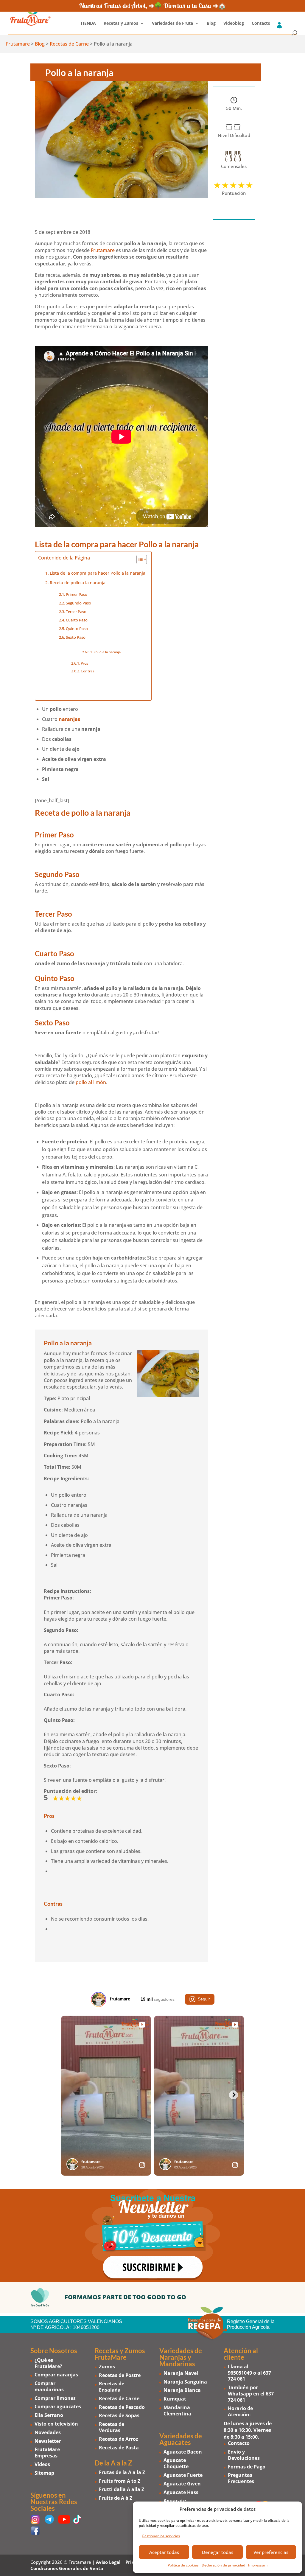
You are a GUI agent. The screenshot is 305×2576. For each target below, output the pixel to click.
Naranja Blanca (182, 2390)
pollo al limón (91, 1082)
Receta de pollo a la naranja (78, 583)
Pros (84, 663)
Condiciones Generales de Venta (67, 2568)
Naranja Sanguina (185, 2382)
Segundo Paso (78, 603)
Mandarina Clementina (177, 2411)
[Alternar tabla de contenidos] (139, 559)
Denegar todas (218, 2552)
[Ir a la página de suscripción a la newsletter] (152, 2235)
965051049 (240, 2373)
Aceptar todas (164, 2552)
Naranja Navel (181, 2373)
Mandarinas (177, 2364)
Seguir (204, 1999)
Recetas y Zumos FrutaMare (120, 2354)
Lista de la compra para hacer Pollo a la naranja (98, 573)
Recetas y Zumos (121, 24)
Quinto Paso (77, 629)
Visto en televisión (56, 2424)
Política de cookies (183, 2565)
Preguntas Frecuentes (241, 2478)
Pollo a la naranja (107, 652)
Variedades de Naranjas (181, 2354)
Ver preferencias (271, 2552)
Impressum (258, 2565)
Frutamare (103, 250)
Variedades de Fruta (172, 24)
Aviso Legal (108, 2562)
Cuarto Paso (77, 620)
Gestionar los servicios (161, 2536)
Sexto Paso (76, 637)
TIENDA (88, 24)
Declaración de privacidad (223, 2565)
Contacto (261, 24)
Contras (88, 671)
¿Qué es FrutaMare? (48, 2363)
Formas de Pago (247, 2467)
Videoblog (234, 24)
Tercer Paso (76, 612)
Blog (211, 24)
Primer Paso (77, 594)
